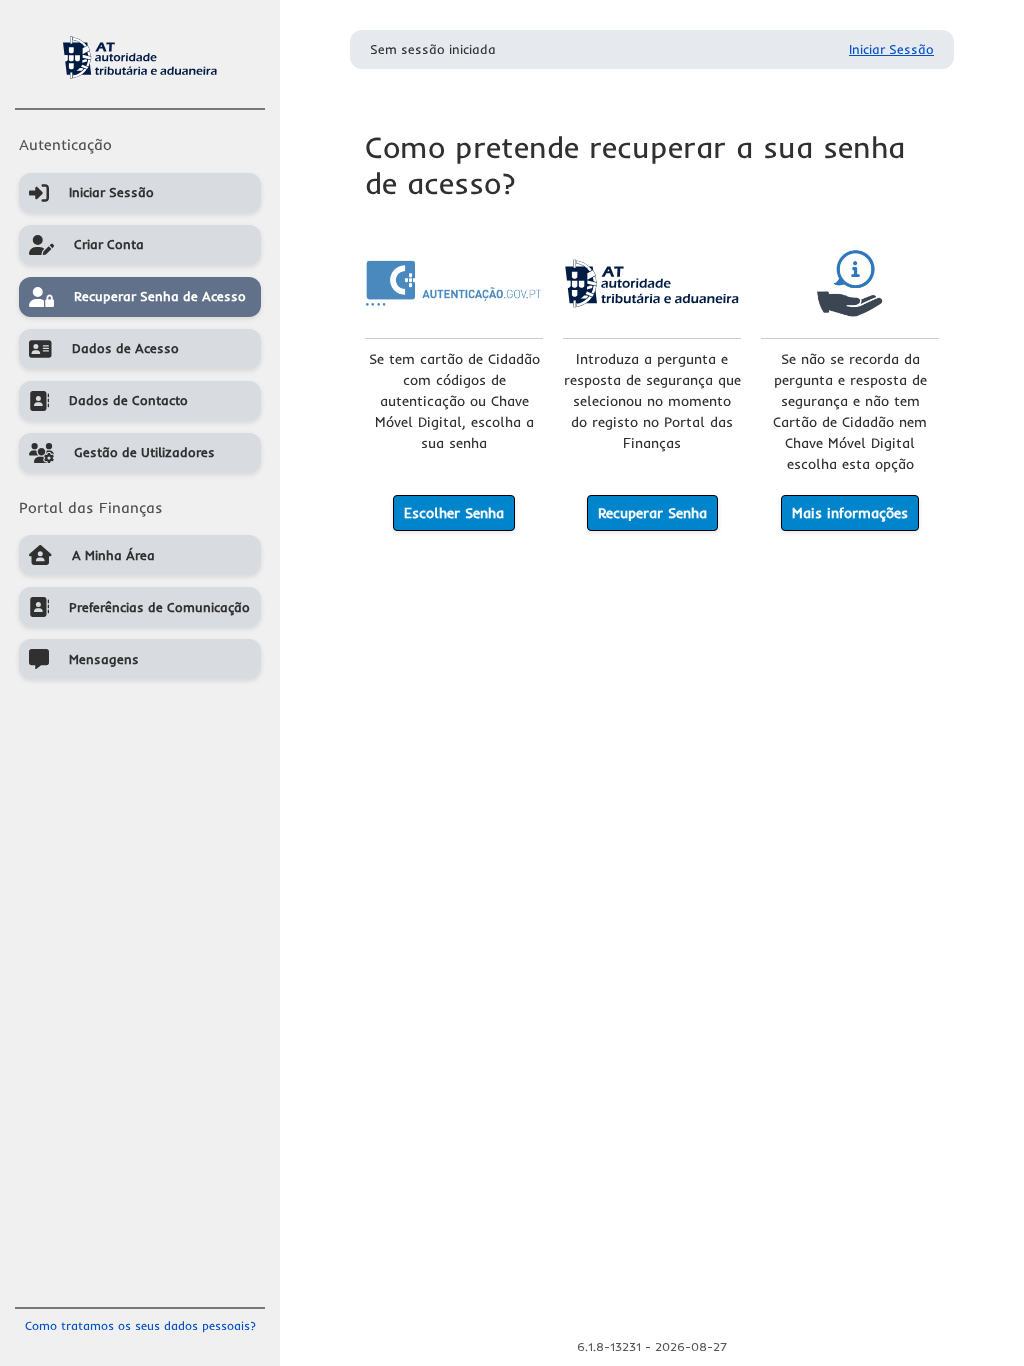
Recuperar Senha (652, 513)
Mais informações (850, 513)
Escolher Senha (454, 513)
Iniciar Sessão (891, 49)
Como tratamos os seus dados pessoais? (140, 1325)
